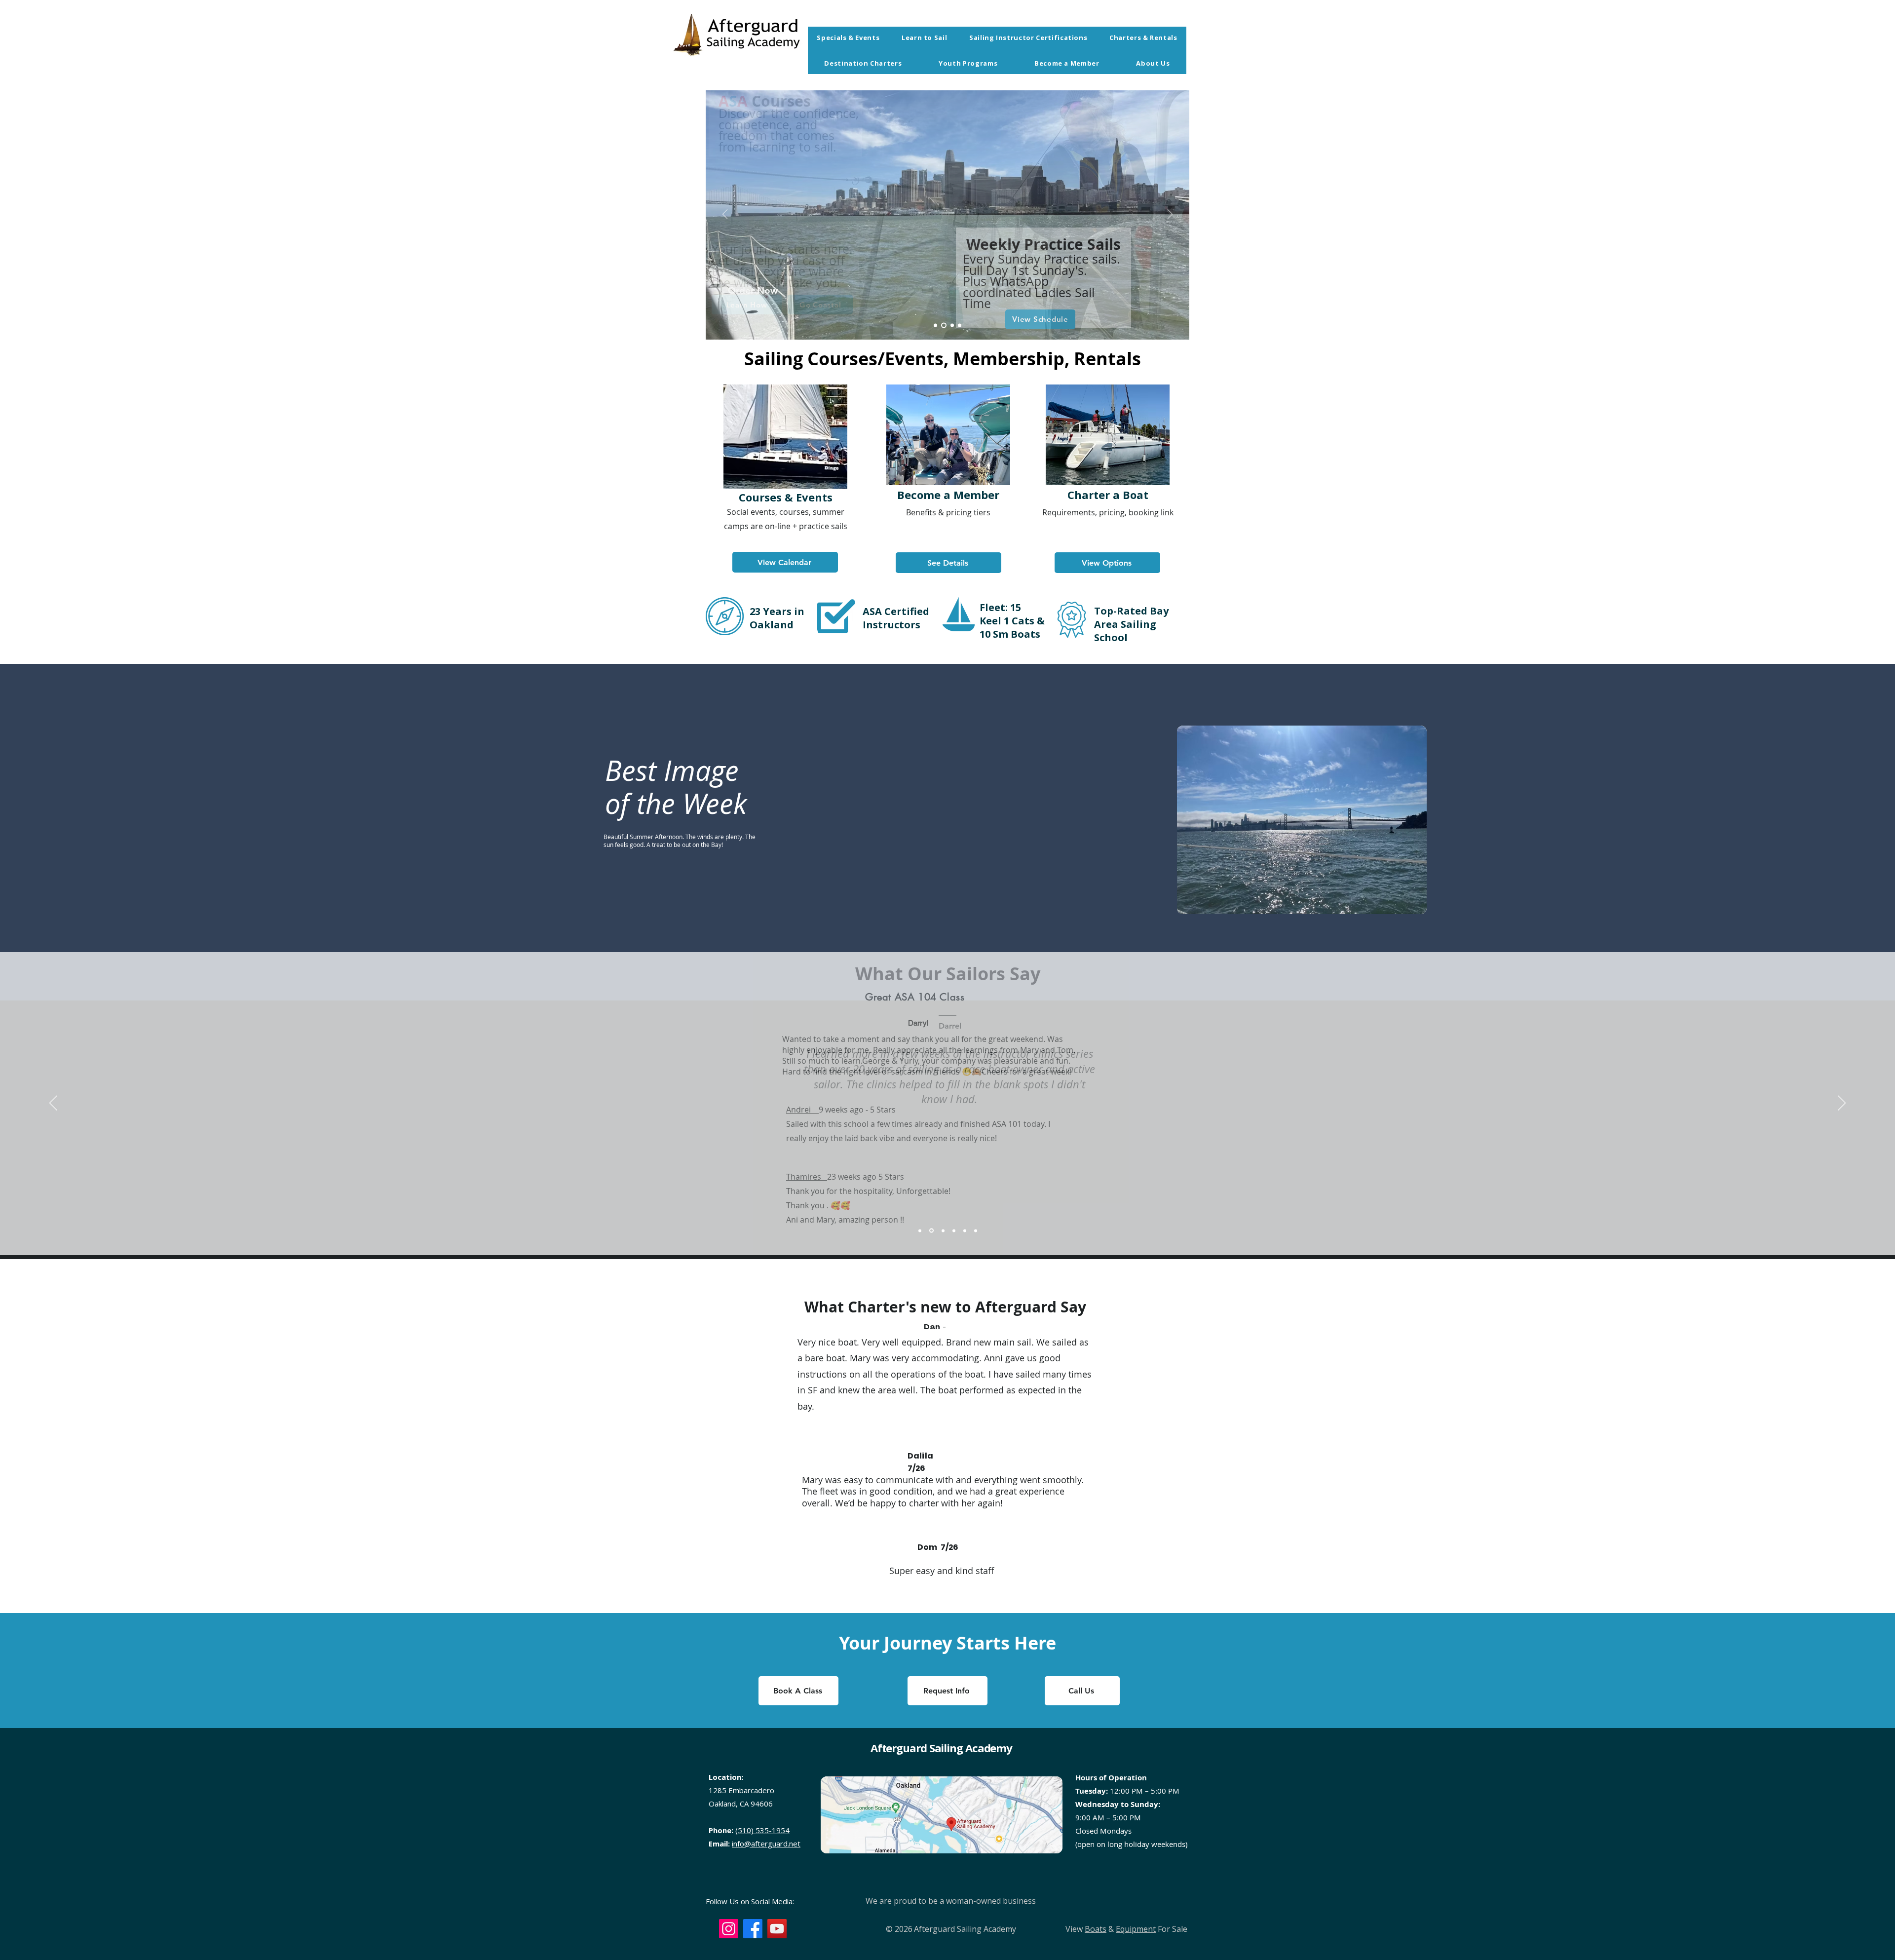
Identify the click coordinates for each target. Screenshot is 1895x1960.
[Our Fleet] (960, 326)
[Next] (1170, 215)
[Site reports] (976, 1230)
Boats (1096, 1929)
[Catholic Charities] (954, 1230)
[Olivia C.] (943, 1230)
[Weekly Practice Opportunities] (944, 326)
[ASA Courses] (935, 326)
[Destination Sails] (952, 326)
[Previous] (725, 215)
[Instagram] (729, 1929)
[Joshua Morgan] (965, 1230)
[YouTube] (777, 1929)
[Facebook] (753, 1929)
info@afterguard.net (766, 1844)
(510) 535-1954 (762, 1830)
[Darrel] (931, 1231)
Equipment (1136, 1929)
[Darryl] (920, 1230)
